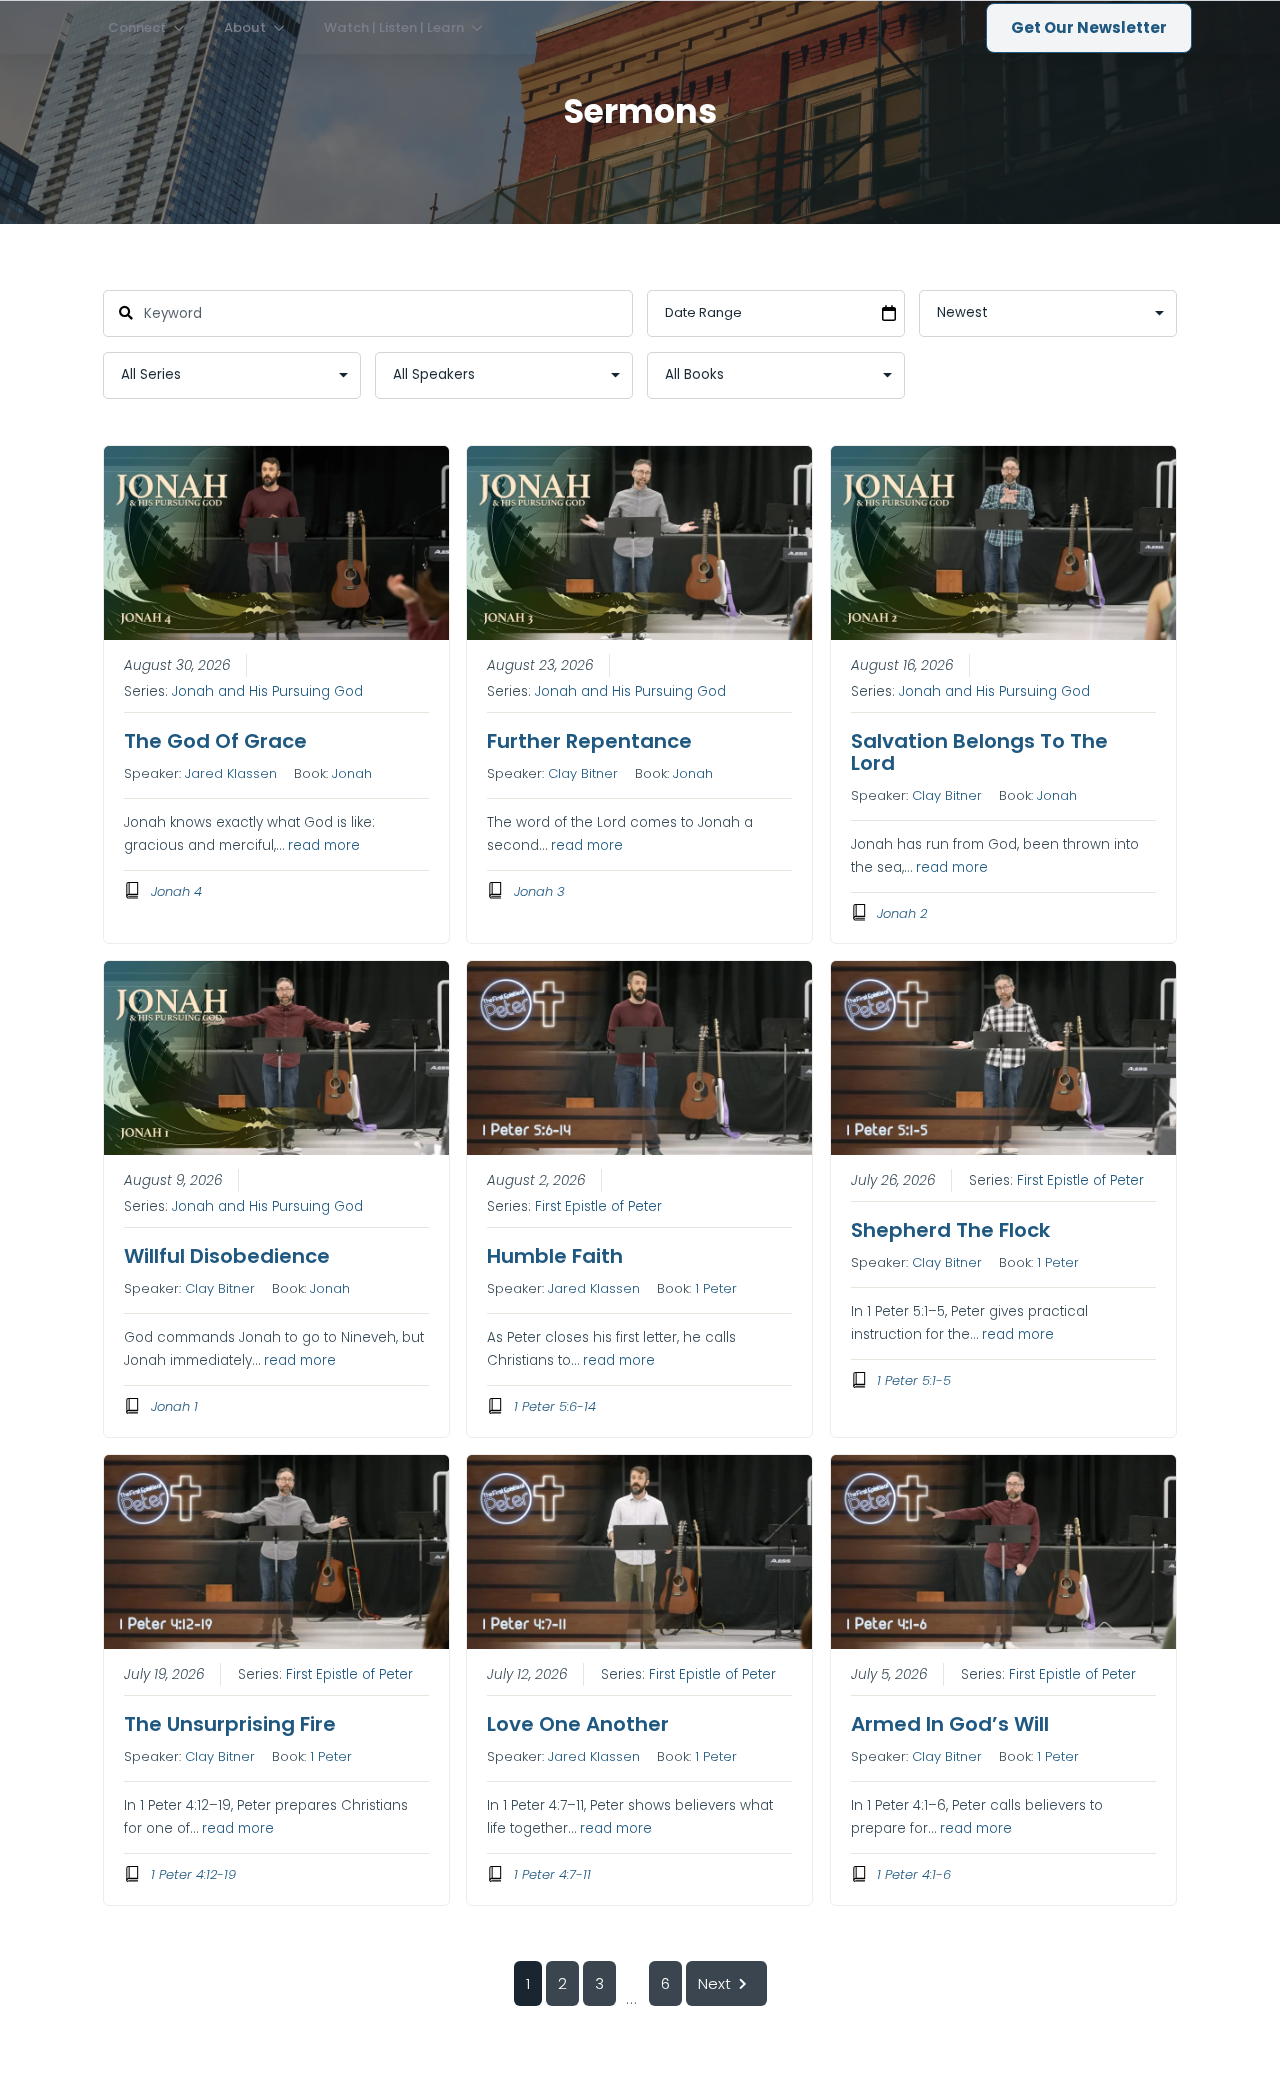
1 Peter (716, 1288)
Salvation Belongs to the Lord (979, 752)
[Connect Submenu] (185, 27)
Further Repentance (589, 741)
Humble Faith (555, 1256)
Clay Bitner (583, 773)
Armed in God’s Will (950, 1724)
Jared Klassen (231, 773)
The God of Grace (215, 741)
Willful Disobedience (227, 1256)
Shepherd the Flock (950, 1230)
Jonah (352, 773)
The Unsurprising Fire (230, 1724)
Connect (137, 27)
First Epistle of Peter (598, 1206)
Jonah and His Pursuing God (267, 691)
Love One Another (578, 1724)
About (245, 27)
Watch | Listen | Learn (394, 27)
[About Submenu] (285, 27)
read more (324, 845)
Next (714, 1983)
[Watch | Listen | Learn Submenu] (483, 27)
